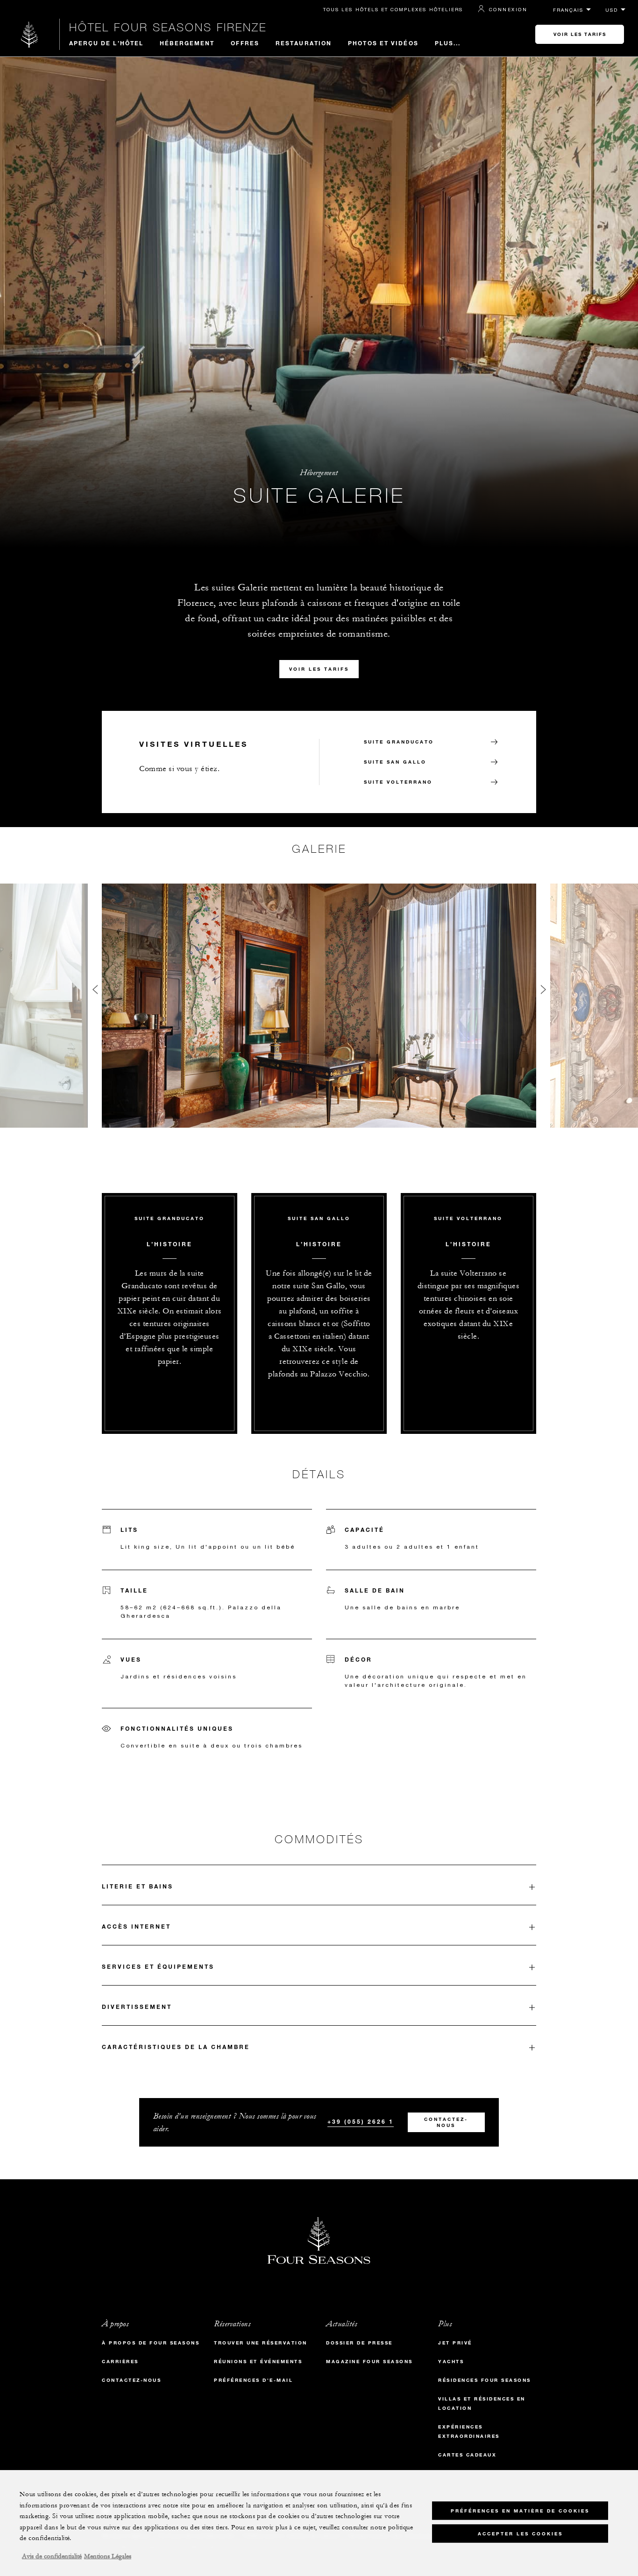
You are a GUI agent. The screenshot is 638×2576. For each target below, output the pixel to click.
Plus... (448, 43)
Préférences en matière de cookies (520, 2511)
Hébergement (187, 43)
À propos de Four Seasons (151, 2343)
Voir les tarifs (580, 34)
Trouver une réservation (261, 2343)
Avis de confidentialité (52, 2556)
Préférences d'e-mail (253, 2380)
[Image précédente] (95, 992)
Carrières (120, 2362)
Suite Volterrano (398, 782)
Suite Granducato (399, 742)
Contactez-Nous (131, 2380)
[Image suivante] (543, 992)
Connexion (508, 9)
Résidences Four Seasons (485, 2380)
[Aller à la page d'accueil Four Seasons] (30, 34)
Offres (245, 43)
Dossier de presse (359, 2343)
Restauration (304, 43)
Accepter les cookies (520, 2534)
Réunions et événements (258, 2362)
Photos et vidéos (383, 43)
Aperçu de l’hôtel (106, 43)
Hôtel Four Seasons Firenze (168, 27)
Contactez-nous (446, 2122)
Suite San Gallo (395, 762)
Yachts (451, 2362)
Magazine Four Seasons (369, 2362)
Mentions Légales (108, 2556)
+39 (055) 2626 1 (361, 2121)
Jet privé (455, 2343)
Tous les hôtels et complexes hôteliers (393, 9)
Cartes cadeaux (467, 2455)
